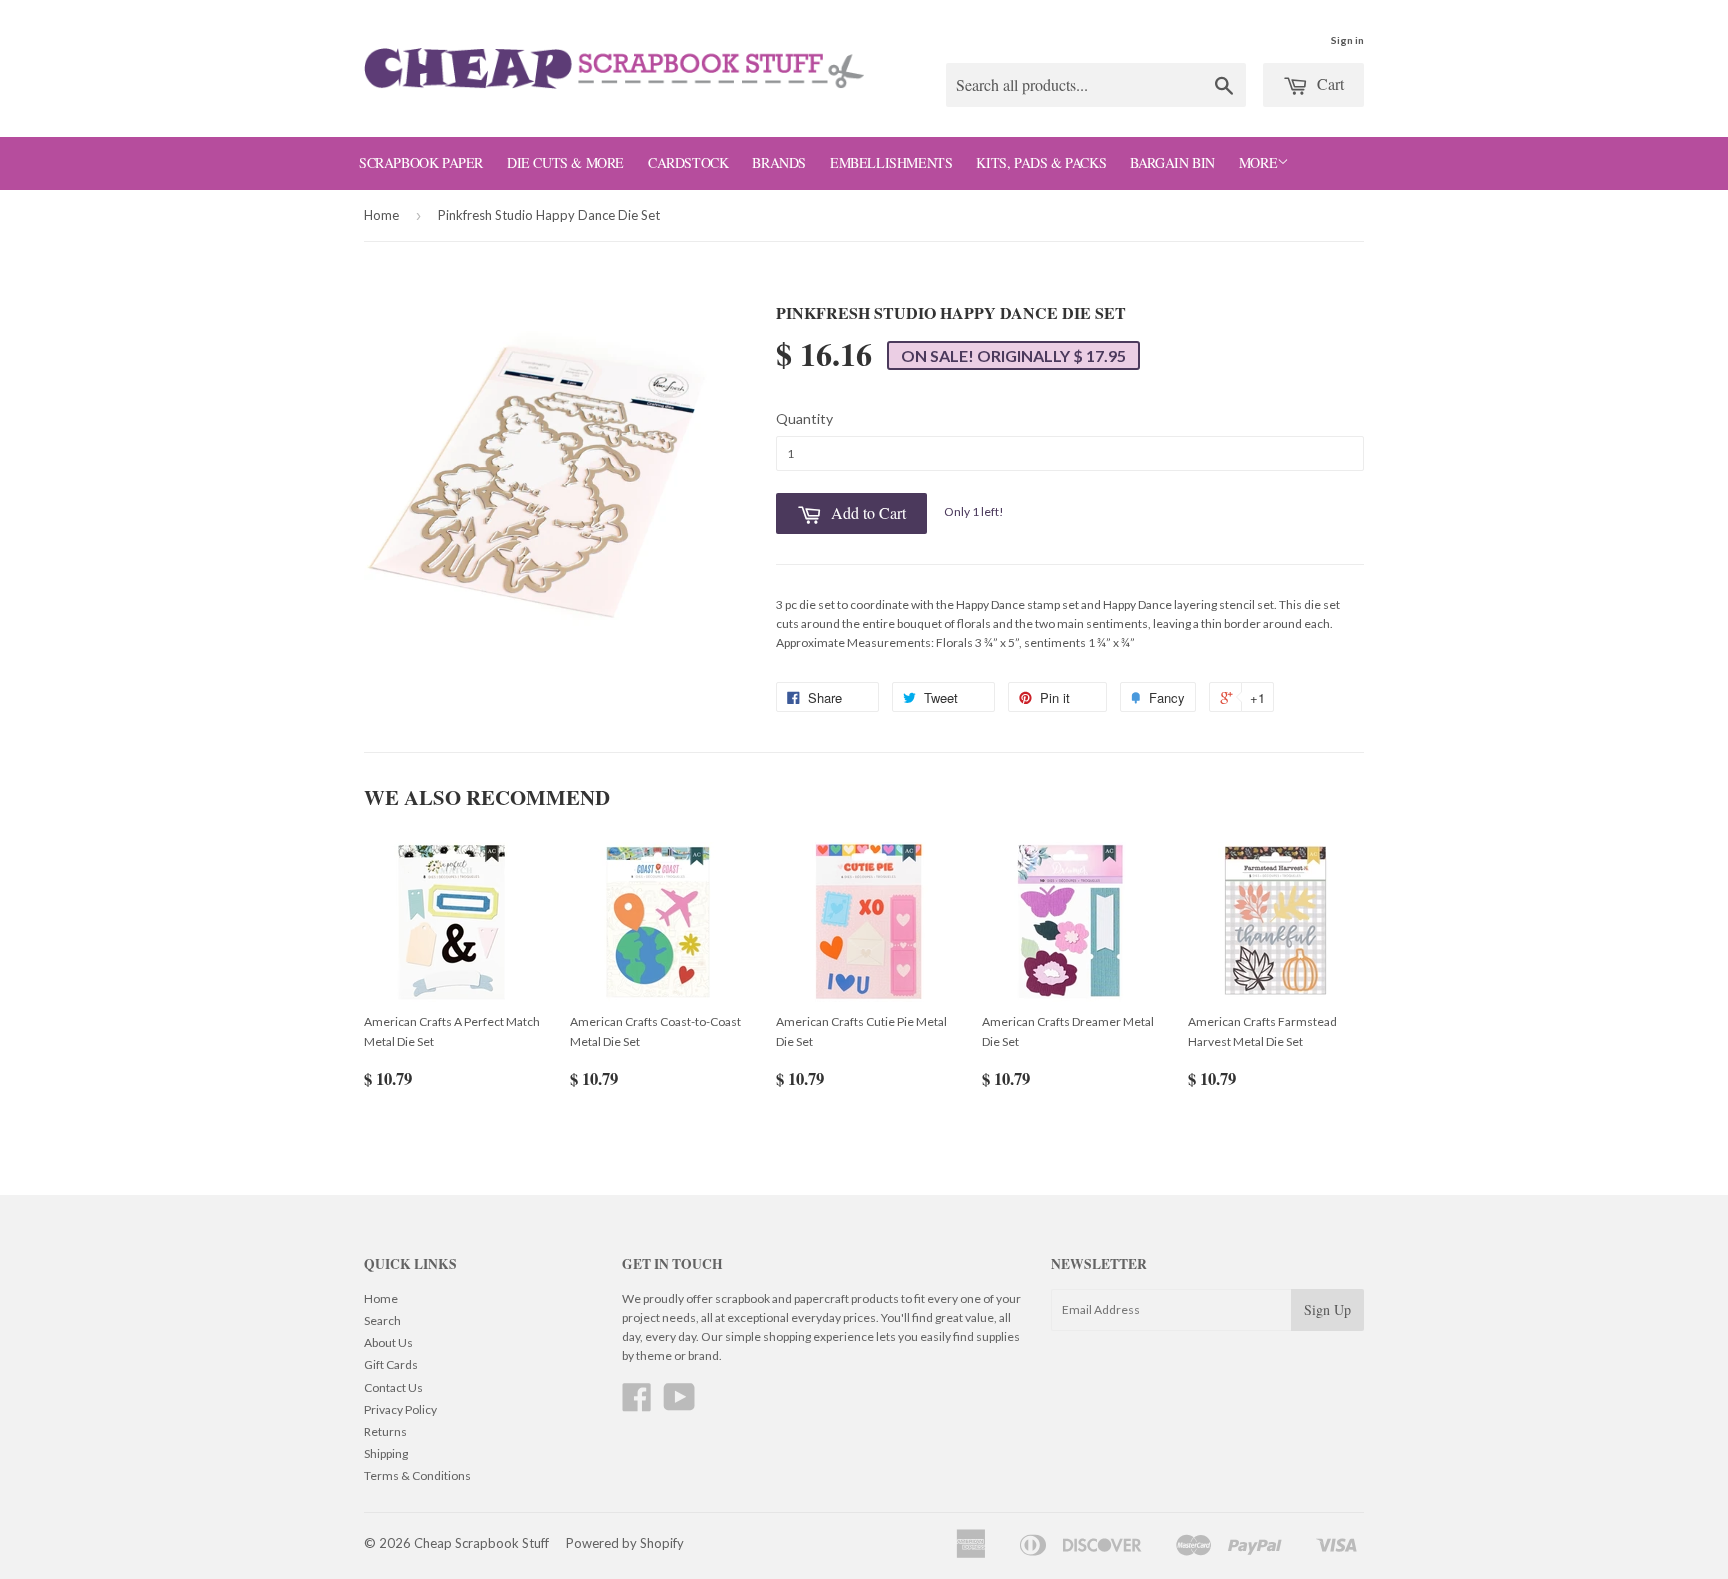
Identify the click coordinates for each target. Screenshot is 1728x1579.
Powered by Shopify (625, 1543)
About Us (388, 1342)
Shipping (386, 1453)
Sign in (1347, 40)
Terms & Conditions (417, 1475)
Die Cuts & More (565, 162)
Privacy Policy (400, 1409)
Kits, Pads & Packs (1041, 162)
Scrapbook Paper (421, 162)
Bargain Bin (1172, 162)
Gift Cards (391, 1364)
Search (382, 1320)
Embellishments (891, 162)
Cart (1328, 83)
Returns (385, 1431)
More (1258, 162)
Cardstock (688, 162)
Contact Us (393, 1387)
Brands (779, 162)
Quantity (804, 418)
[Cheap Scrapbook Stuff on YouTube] (679, 1404)
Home (381, 215)
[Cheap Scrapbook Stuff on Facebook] (637, 1404)
